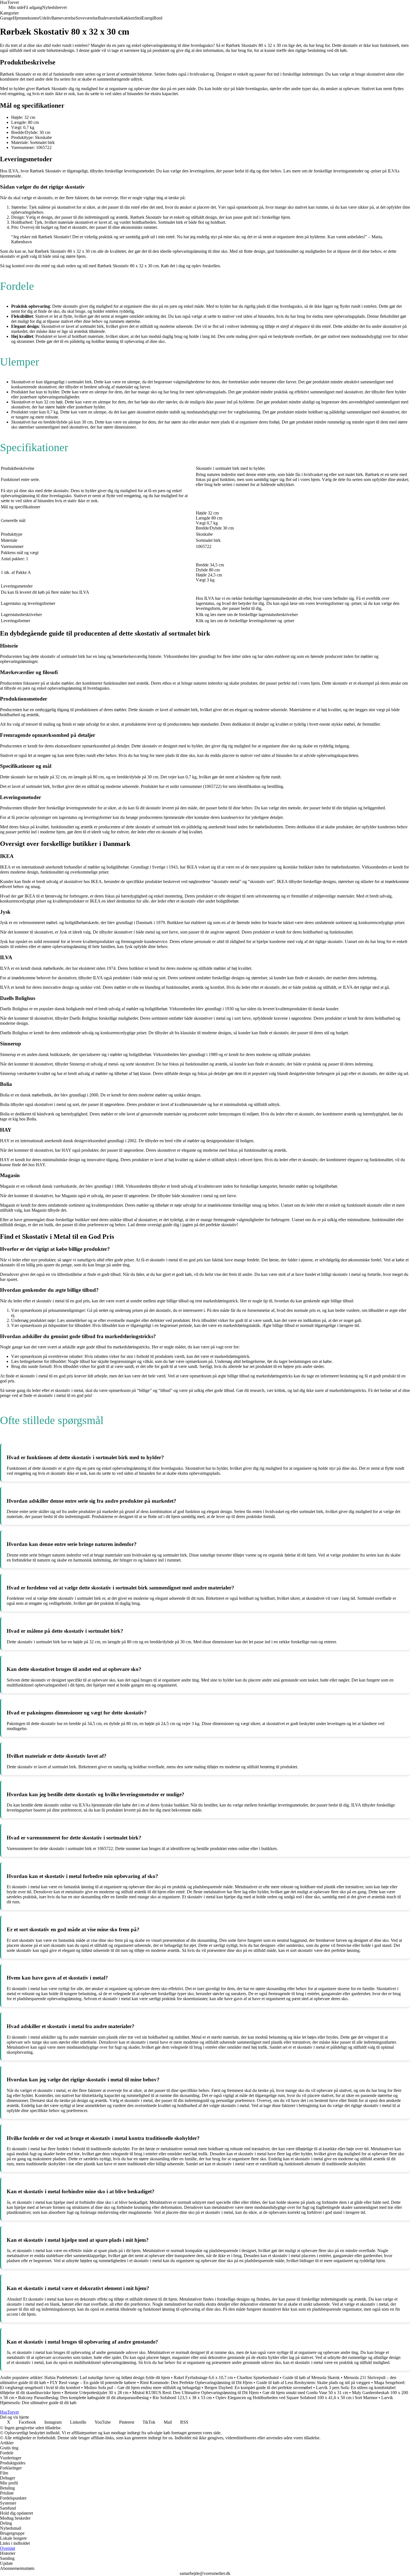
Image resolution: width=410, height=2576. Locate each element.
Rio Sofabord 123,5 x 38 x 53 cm (182, 2398)
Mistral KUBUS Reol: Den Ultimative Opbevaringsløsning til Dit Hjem (195, 2393)
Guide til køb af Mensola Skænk (311, 2377)
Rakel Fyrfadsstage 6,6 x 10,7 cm (203, 2377)
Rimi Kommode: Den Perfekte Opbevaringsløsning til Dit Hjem (196, 2383)
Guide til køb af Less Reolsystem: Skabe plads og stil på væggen (313, 2383)
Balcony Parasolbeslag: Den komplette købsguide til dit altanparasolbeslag (83, 2398)
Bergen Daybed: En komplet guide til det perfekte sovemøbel (258, 2388)
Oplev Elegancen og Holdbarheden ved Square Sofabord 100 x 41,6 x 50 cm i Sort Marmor (296, 2398)
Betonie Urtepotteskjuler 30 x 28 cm (96, 2393)
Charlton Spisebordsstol (258, 2377)
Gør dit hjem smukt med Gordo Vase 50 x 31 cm (305, 2393)
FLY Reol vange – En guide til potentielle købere (93, 2383)
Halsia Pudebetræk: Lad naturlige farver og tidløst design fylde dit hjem (107, 2377)
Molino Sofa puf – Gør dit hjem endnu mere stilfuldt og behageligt (142, 2388)
